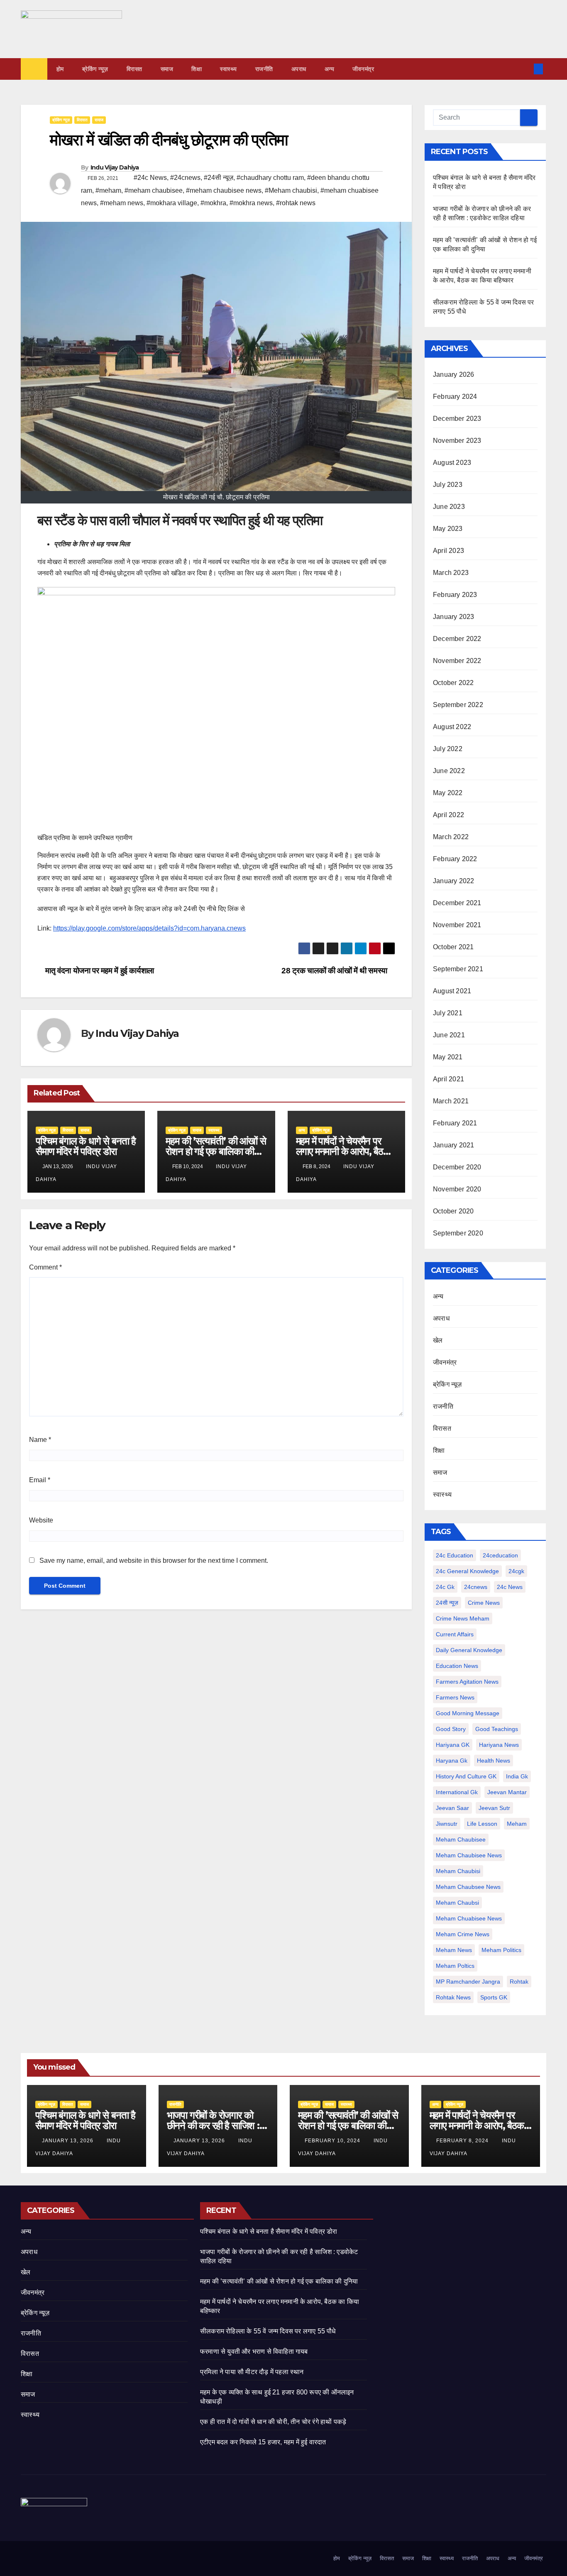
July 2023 (448, 485)
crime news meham (463, 1618)
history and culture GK (466, 1776)
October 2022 (453, 683)
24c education (455, 1555)
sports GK (494, 1997)
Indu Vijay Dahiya (115, 167)
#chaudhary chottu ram (270, 178)
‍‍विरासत (134, 69)
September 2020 (458, 1233)
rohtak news (453, 1997)
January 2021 (453, 1145)
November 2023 (457, 441)
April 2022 (448, 815)
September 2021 (458, 969)
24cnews (476, 1587)
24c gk (445, 1587)
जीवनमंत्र (363, 69)
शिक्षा (197, 69)
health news (494, 1761)
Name (40, 1440)
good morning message (468, 1713)
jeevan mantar (507, 1792)
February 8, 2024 (463, 2141)
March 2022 (451, 837)
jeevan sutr (494, 1808)
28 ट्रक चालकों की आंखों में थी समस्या (335, 971)
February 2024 (455, 397)
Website (41, 1520)
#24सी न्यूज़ (219, 178)
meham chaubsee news (468, 1887)
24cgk (516, 1571)
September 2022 (458, 705)
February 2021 (455, 1123)
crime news (484, 1603)
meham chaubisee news (469, 1855)
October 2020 (453, 1211)
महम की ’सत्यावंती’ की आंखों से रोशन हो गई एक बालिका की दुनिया (216, 1151)
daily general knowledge (469, 1650)
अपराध (299, 69)
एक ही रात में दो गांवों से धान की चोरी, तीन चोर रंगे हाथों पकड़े (273, 2422)
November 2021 (457, 925)
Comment (45, 1267)
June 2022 (449, 771)
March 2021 (451, 1101)
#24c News (150, 178)
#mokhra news (251, 203)
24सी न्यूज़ (447, 1603)
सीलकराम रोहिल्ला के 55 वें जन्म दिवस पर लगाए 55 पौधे (268, 2331)
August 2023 (452, 463)
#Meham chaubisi (291, 190)
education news (457, 1666)
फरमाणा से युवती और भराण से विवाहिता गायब (254, 2351)
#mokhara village (172, 203)
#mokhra (213, 203)
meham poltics (455, 1966)
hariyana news (499, 1745)
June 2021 (449, 1035)
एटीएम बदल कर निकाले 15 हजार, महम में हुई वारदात (263, 2442)
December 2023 (457, 419)
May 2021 (448, 1057)
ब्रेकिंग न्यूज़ (95, 69)
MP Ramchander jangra (468, 1982)
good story (451, 1729)
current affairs (455, 1634)
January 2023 (453, 617)
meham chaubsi (457, 1903)
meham (517, 1824)
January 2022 (453, 881)
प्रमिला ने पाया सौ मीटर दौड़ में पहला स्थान (252, 2372)
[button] (525, 69)
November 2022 (457, 661)
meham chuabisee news (469, 1918)
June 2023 (449, 507)
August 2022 (452, 727)
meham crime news (463, 1934)
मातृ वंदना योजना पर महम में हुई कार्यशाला (99, 971)
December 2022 (457, 639)
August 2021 (452, 991)
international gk (457, 1792)
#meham (108, 190)
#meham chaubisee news (224, 190)
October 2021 (453, 947)
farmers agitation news (467, 1682)
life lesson (482, 1824)
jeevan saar (452, 1808)
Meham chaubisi (458, 1871)
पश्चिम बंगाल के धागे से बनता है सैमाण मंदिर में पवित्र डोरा (86, 1146)
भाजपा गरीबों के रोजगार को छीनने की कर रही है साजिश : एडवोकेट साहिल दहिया (213, 2125)
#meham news (122, 203)
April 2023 (448, 551)
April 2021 (448, 1079)
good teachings (497, 1729)
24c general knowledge (467, 1571)
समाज (167, 69)
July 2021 (448, 1013)
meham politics (501, 1950)
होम (60, 69)
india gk (517, 1776)
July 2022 (448, 749)
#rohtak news (296, 203)
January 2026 (453, 374)
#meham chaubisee (154, 190)
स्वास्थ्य (229, 69)
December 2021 (457, 903)
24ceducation (500, 1555)
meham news (454, 1950)
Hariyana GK (453, 1745)
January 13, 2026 (68, 2141)
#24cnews (185, 178)
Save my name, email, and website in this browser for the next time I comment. (154, 1561)
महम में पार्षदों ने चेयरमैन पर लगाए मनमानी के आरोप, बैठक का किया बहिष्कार (343, 1151)
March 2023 (451, 573)
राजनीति (264, 69)
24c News (510, 1587)
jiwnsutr (447, 1824)
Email (40, 1480)
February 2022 (455, 859)
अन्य (330, 69)
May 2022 (448, 793)
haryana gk (452, 1761)
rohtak (519, 1982)
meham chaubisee (461, 1839)
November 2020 (457, 1189)
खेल (438, 1340)
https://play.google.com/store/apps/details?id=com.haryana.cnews (149, 928)
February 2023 (455, 595)
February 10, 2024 (333, 2141)
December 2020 (457, 1167)
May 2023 (448, 529)
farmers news (455, 1697)
